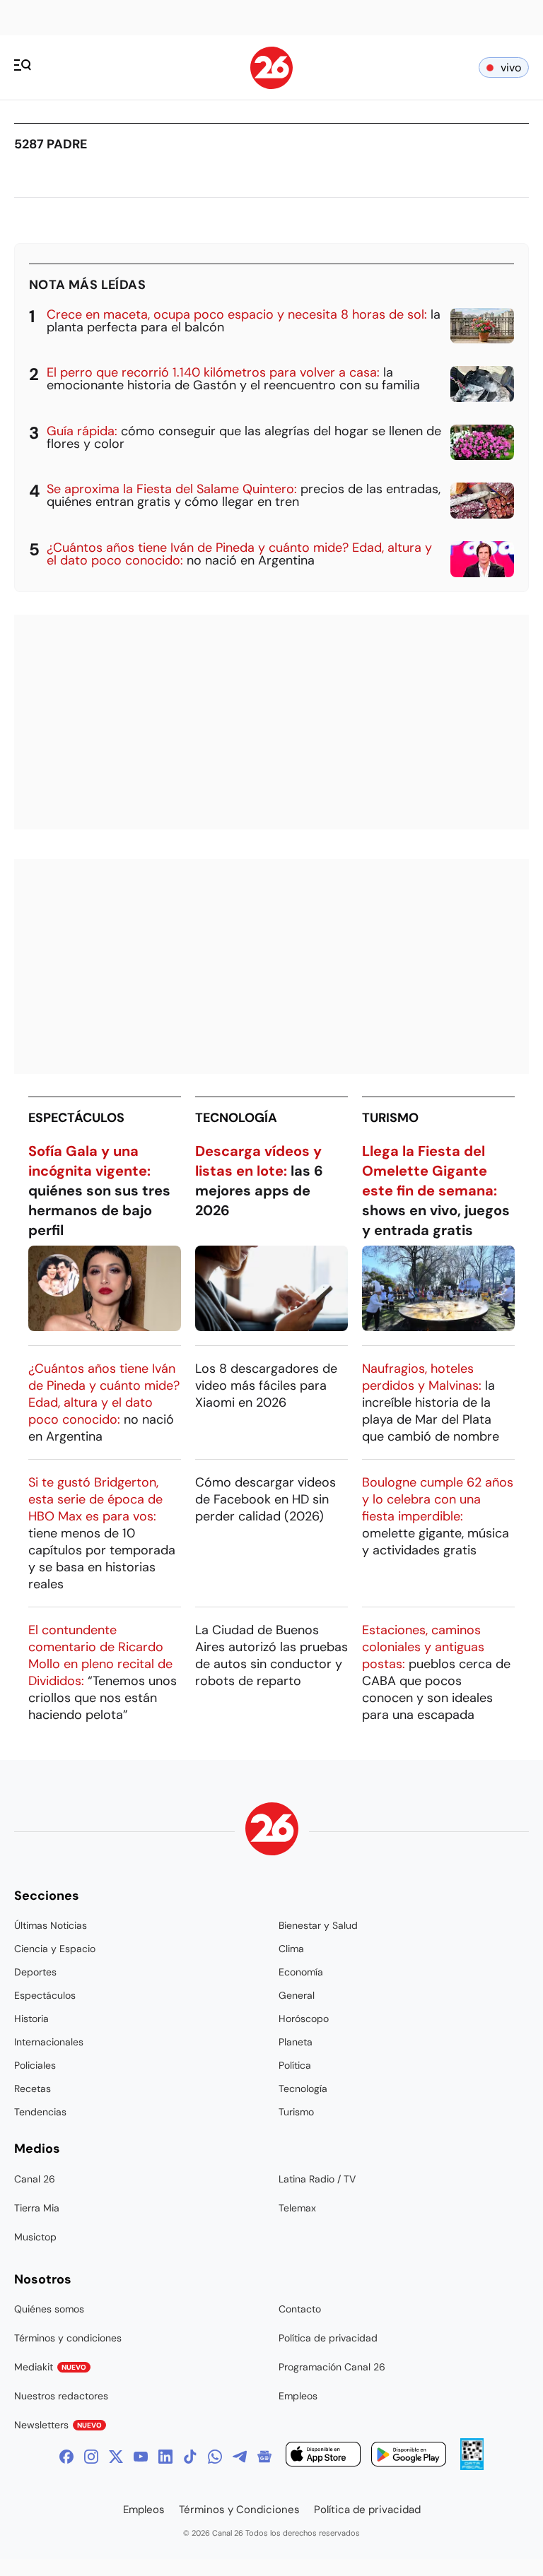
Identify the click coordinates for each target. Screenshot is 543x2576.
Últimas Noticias (51, 1925)
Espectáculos (76, 1118)
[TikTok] (190, 2457)
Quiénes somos (49, 2309)
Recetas (33, 2088)
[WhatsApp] (215, 2457)
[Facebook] (66, 2457)
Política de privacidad (328, 2338)
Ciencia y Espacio (55, 1949)
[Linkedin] (165, 2457)
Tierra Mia (37, 2208)
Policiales (35, 2065)
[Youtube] (141, 2457)
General (297, 1995)
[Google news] (264, 2457)
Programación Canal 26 (332, 2367)
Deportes (35, 1972)
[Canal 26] (272, 1831)
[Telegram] (240, 2457)
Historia (31, 2019)
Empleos (298, 2396)
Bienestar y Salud (318, 1925)
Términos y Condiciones (239, 2510)
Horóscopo (304, 2019)
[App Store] (323, 2456)
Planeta (296, 2042)
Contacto (300, 2309)
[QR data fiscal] (472, 2466)
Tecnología (236, 1118)
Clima (291, 1949)
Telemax (297, 2208)
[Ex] (116, 2457)
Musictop (35, 2237)
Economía (301, 1972)
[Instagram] (91, 2457)
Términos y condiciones (68, 2338)
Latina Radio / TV (317, 2179)
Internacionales (49, 2042)
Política (295, 2065)
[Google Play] (409, 2456)
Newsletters (58, 2425)
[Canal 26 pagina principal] (271, 85)
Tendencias (40, 2112)
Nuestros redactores (61, 2396)
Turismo (390, 1118)
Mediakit (50, 2367)
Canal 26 (35, 2179)
